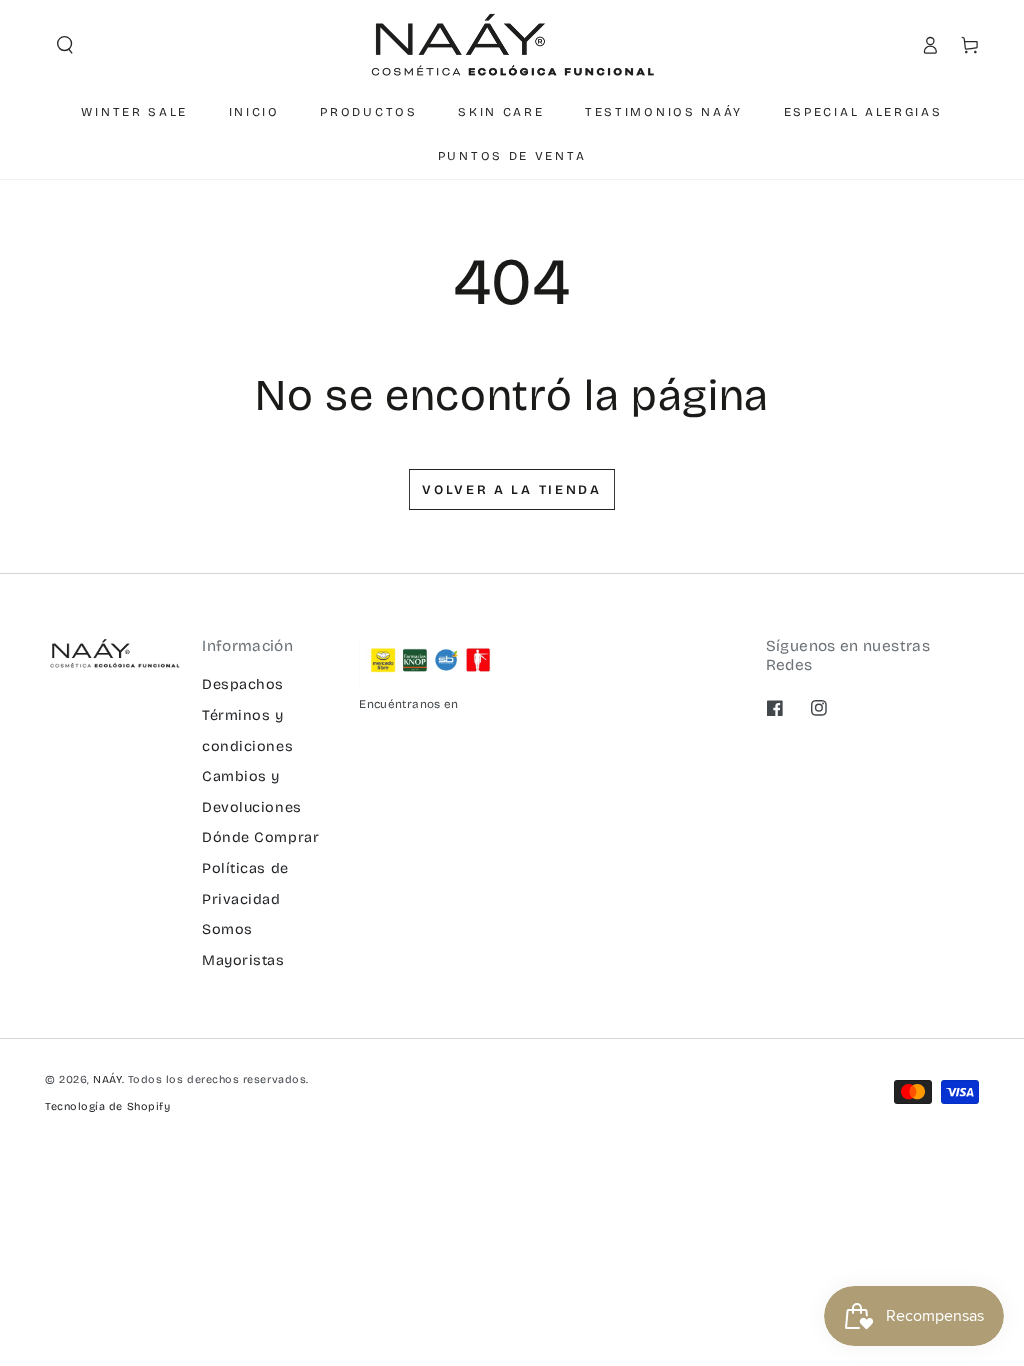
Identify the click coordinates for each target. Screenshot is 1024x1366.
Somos (227, 929)
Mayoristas (243, 960)
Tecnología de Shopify (107, 1106)
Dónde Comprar (260, 837)
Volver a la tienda (512, 490)
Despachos (243, 684)
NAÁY (107, 1079)
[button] (65, 45)
